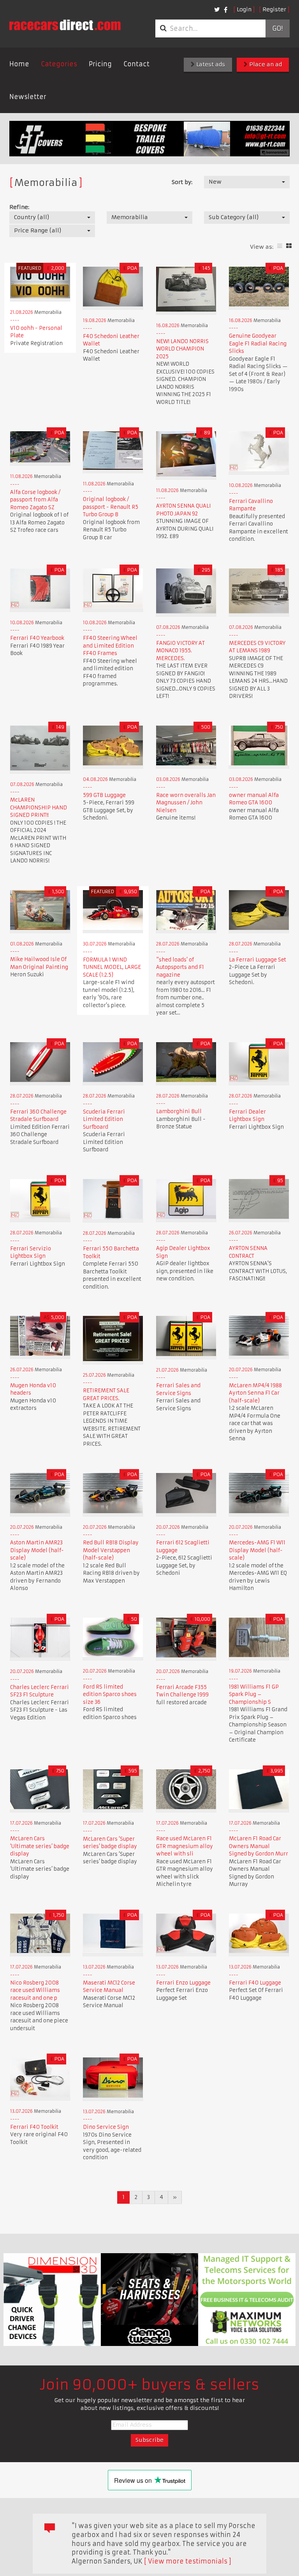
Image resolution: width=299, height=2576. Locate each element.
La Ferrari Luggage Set (258, 960)
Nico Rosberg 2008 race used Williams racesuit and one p (35, 1990)
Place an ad (265, 64)
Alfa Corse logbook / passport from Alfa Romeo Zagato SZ (35, 500)
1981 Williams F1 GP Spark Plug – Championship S (254, 1694)
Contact (136, 64)
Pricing (100, 64)
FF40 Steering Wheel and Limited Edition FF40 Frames (110, 646)
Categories (59, 64)
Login (244, 9)
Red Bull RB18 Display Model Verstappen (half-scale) (111, 1550)
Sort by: (182, 182)
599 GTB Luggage (104, 795)
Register (274, 9)
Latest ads (210, 64)
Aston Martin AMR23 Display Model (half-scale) (37, 1550)
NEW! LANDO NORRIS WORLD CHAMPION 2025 (182, 349)
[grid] (289, 246)
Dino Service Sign (106, 2127)
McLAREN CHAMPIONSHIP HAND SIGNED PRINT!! (39, 807)
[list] (280, 246)
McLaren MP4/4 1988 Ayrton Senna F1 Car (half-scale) (255, 1393)
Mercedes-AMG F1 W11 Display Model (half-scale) (257, 1550)
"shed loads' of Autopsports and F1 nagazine (180, 967)
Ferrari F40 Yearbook (37, 638)
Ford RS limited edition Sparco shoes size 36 (110, 1694)
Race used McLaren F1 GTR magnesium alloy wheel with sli (185, 1846)
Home (19, 64)
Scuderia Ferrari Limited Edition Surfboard (104, 1119)
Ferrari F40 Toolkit (34, 2127)
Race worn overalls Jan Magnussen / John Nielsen (186, 803)
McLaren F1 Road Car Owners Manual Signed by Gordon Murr (259, 1846)
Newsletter (28, 97)
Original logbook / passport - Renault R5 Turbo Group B (111, 507)
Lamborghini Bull (179, 1111)
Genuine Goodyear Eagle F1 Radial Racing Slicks (258, 343)
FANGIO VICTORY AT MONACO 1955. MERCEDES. (180, 651)
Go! (277, 28)
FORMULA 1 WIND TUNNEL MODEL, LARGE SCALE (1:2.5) (112, 967)
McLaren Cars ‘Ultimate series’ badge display (40, 1846)
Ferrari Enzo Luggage (183, 1983)
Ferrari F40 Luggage (255, 1983)
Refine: (19, 207)
